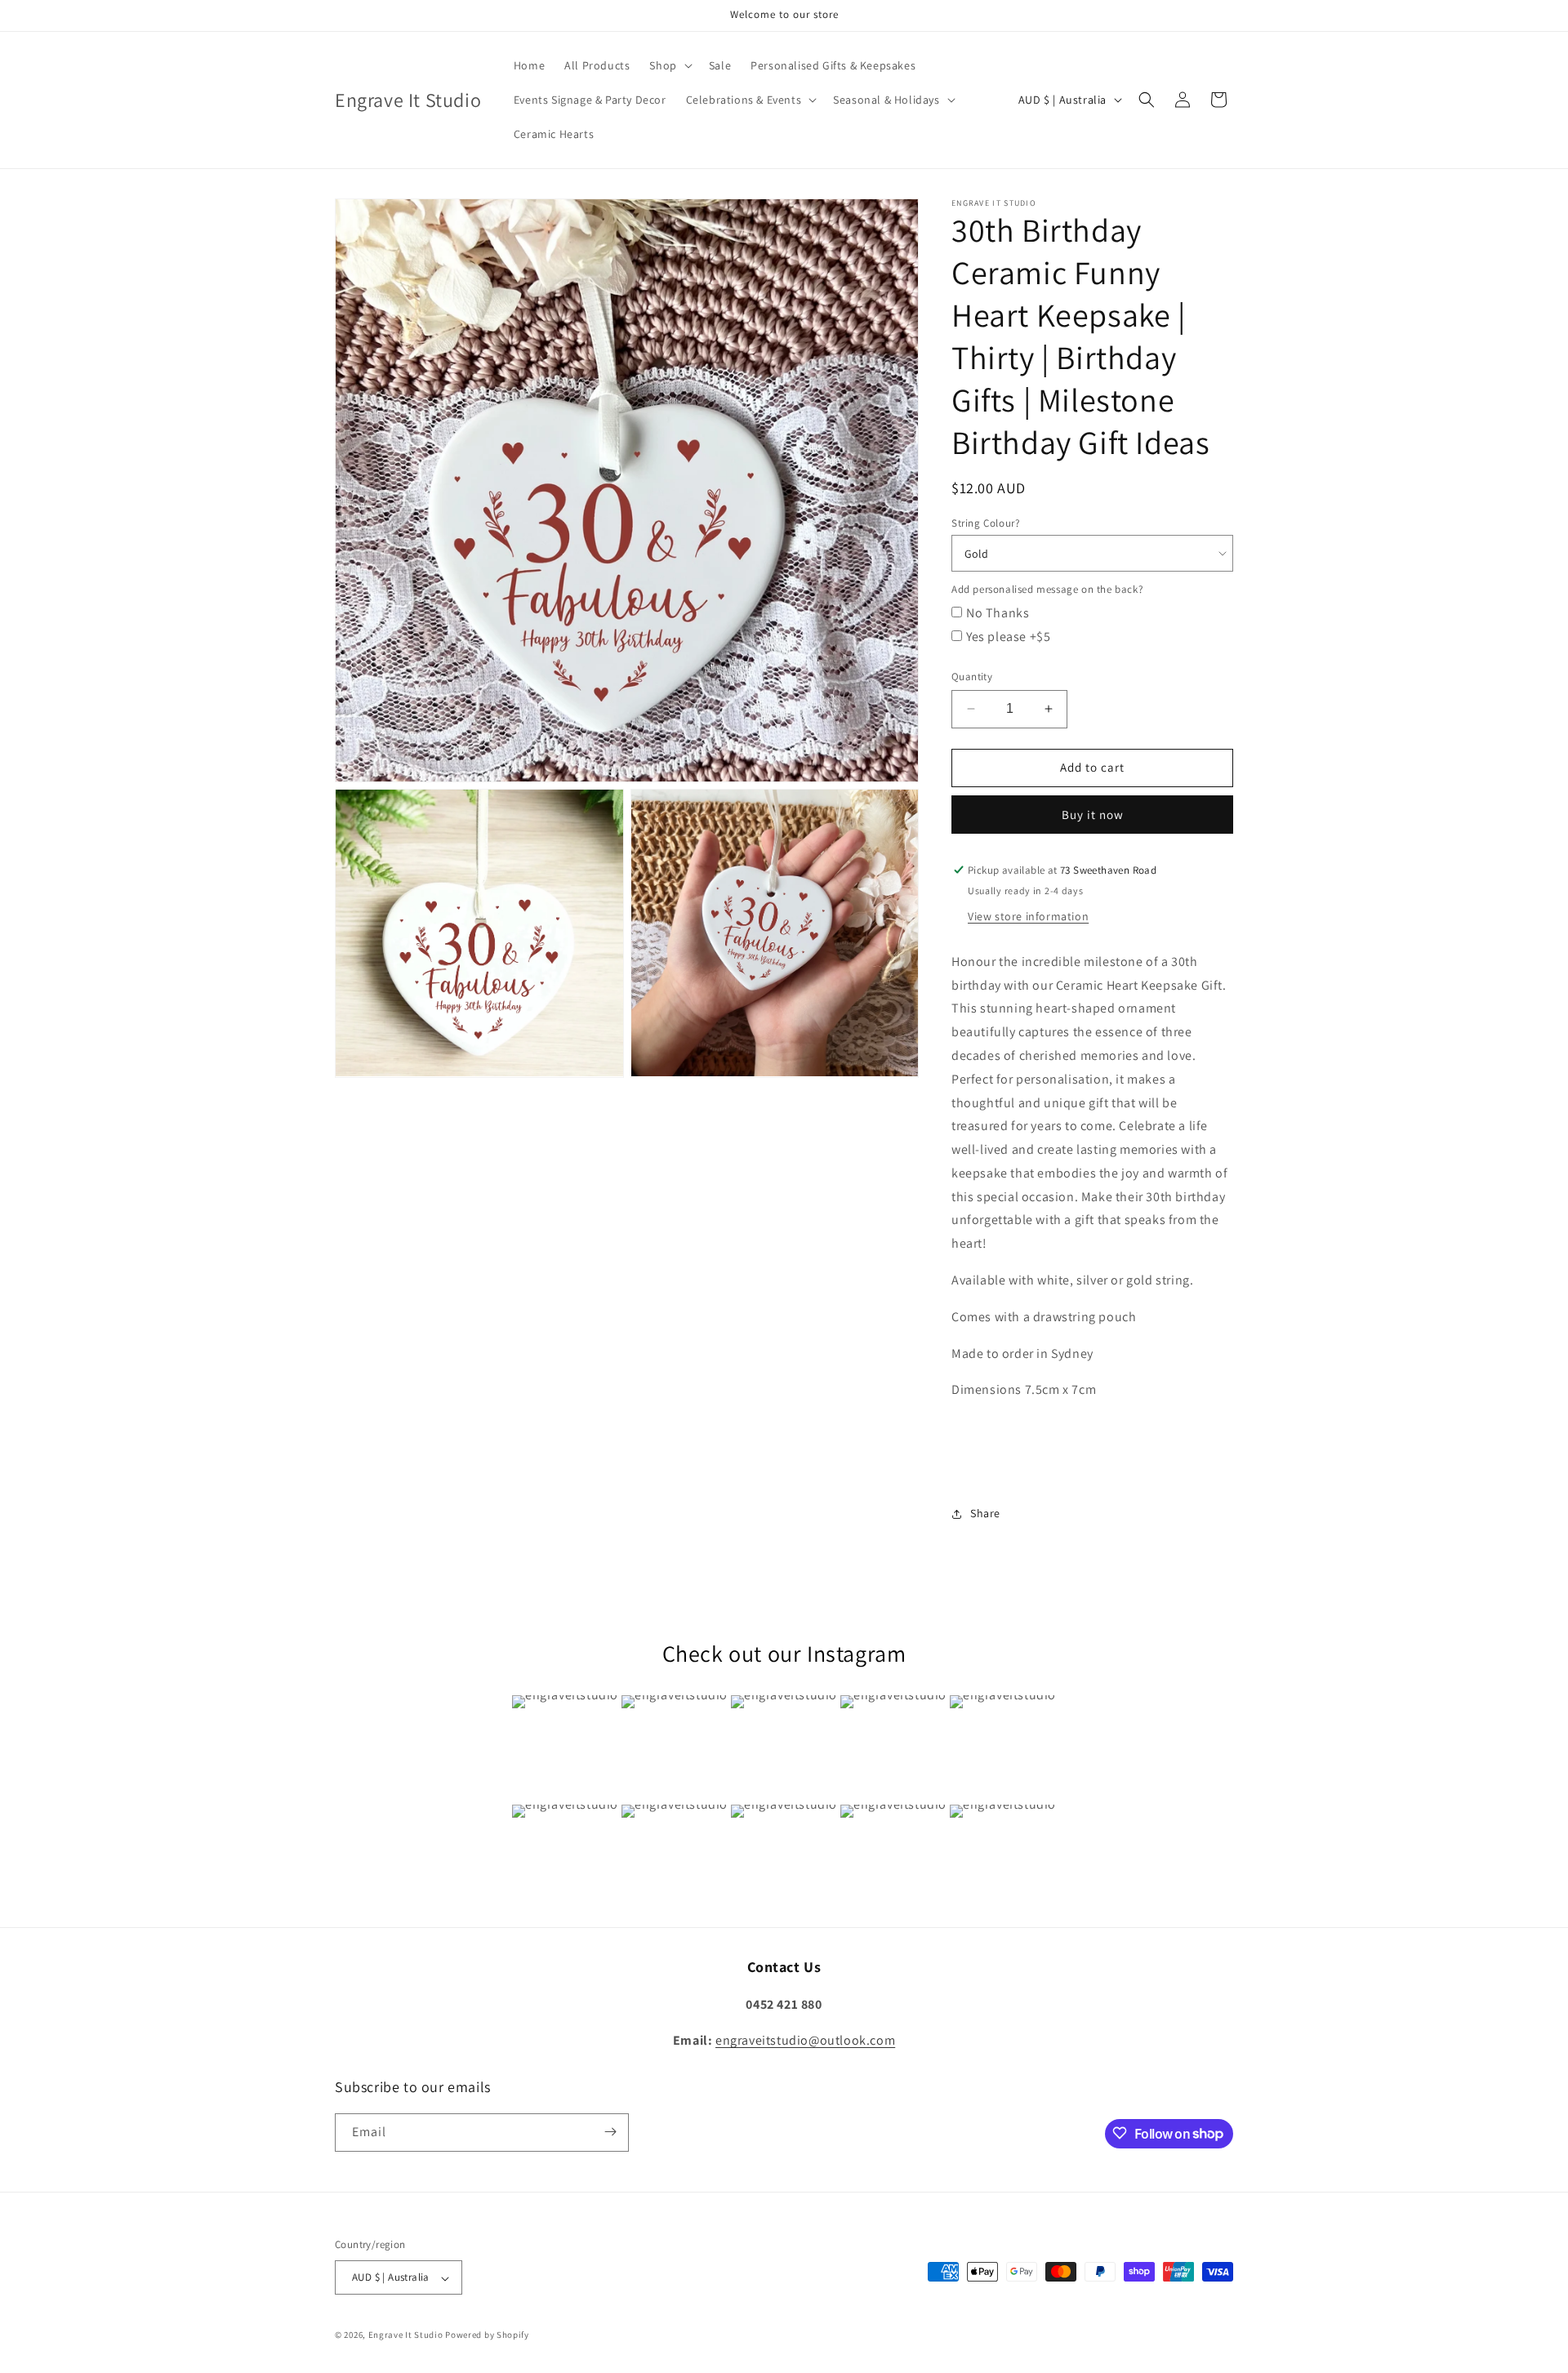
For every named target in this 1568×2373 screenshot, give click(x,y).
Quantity (972, 677)
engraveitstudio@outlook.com (805, 2040)
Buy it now (1093, 815)
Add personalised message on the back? (1047, 589)
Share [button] (985, 1513)
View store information (1028, 916)
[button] (669, 65)
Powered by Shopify (487, 2335)
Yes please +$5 (1008, 637)
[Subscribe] (610, 2132)
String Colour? (985, 523)
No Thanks (998, 613)
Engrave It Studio (406, 2335)
